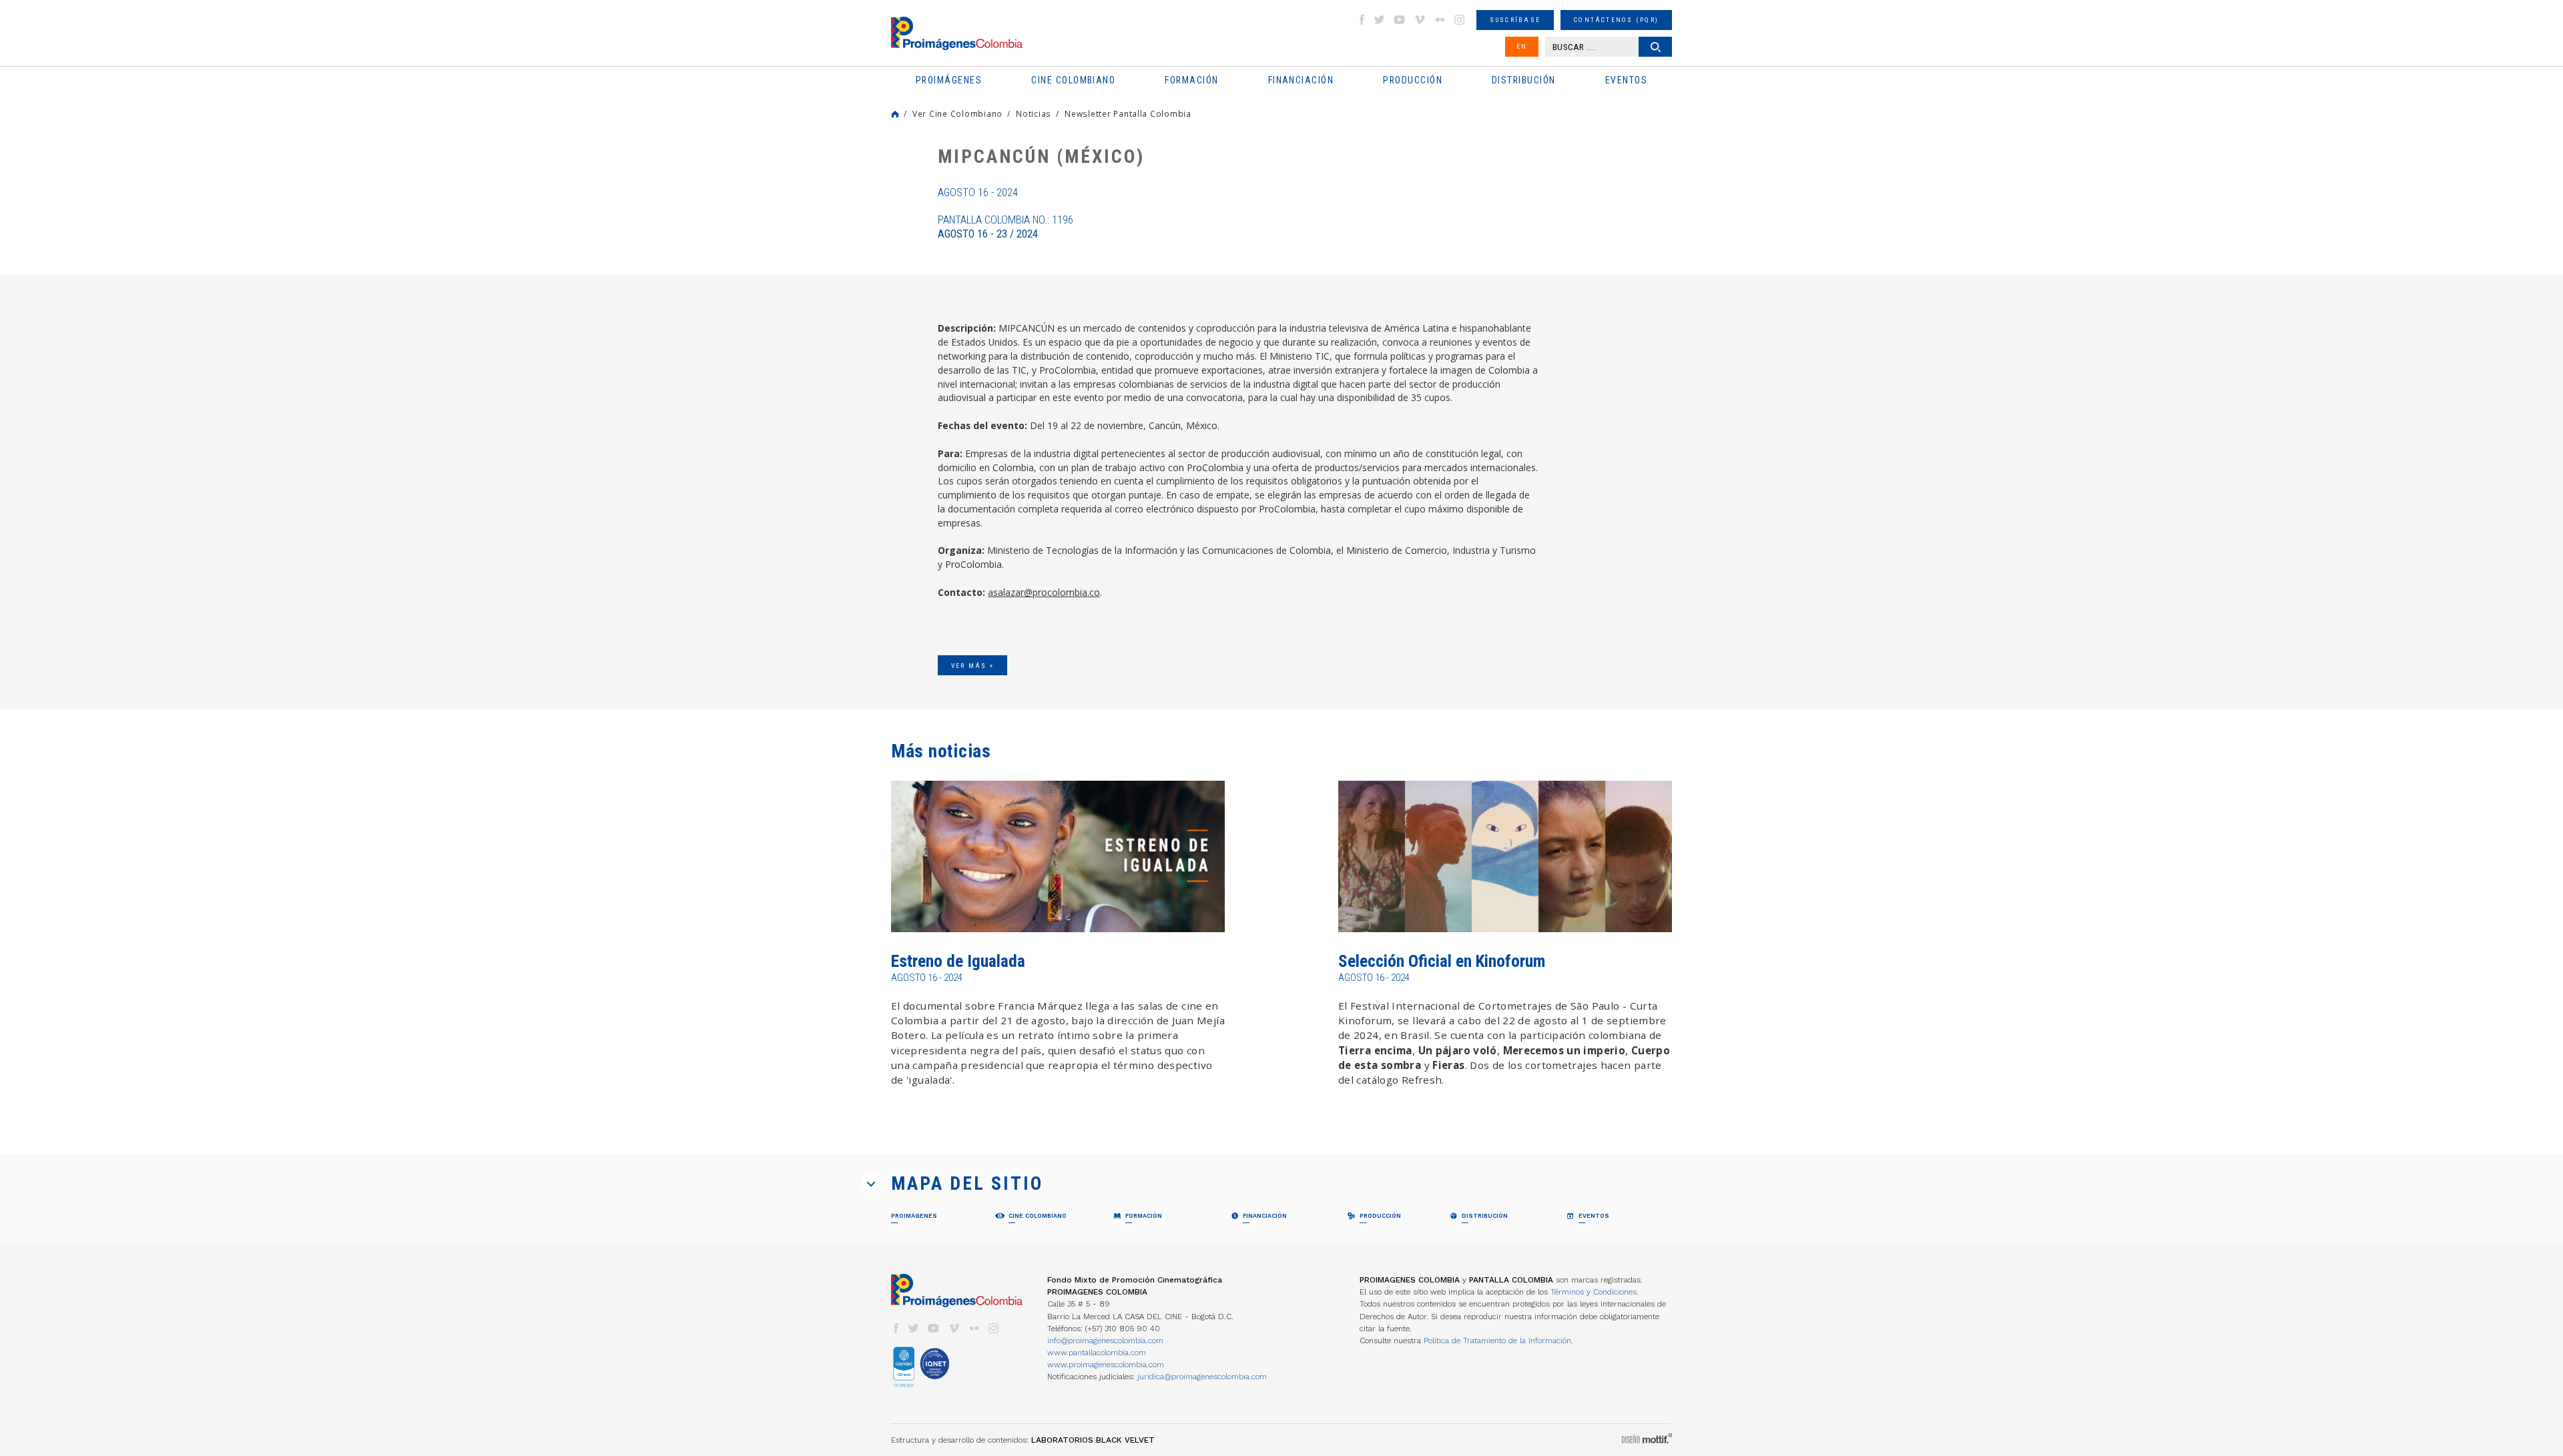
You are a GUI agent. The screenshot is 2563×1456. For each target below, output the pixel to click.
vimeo (1420, 20)
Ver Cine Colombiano (957, 113)
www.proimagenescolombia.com (1106, 1365)
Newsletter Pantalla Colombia (1128, 113)
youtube (1400, 20)
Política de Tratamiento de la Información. (1498, 1341)
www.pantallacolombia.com (1097, 1353)
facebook (1362, 20)
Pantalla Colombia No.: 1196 (1006, 227)
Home (895, 114)
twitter (1380, 20)
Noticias (1034, 113)
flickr (1440, 20)
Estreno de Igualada (958, 961)
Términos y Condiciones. (1595, 1292)
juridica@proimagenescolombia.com (1202, 1377)
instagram (1460, 20)
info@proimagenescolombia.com (1105, 1341)
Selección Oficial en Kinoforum (1442, 961)
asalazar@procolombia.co (1044, 592)
